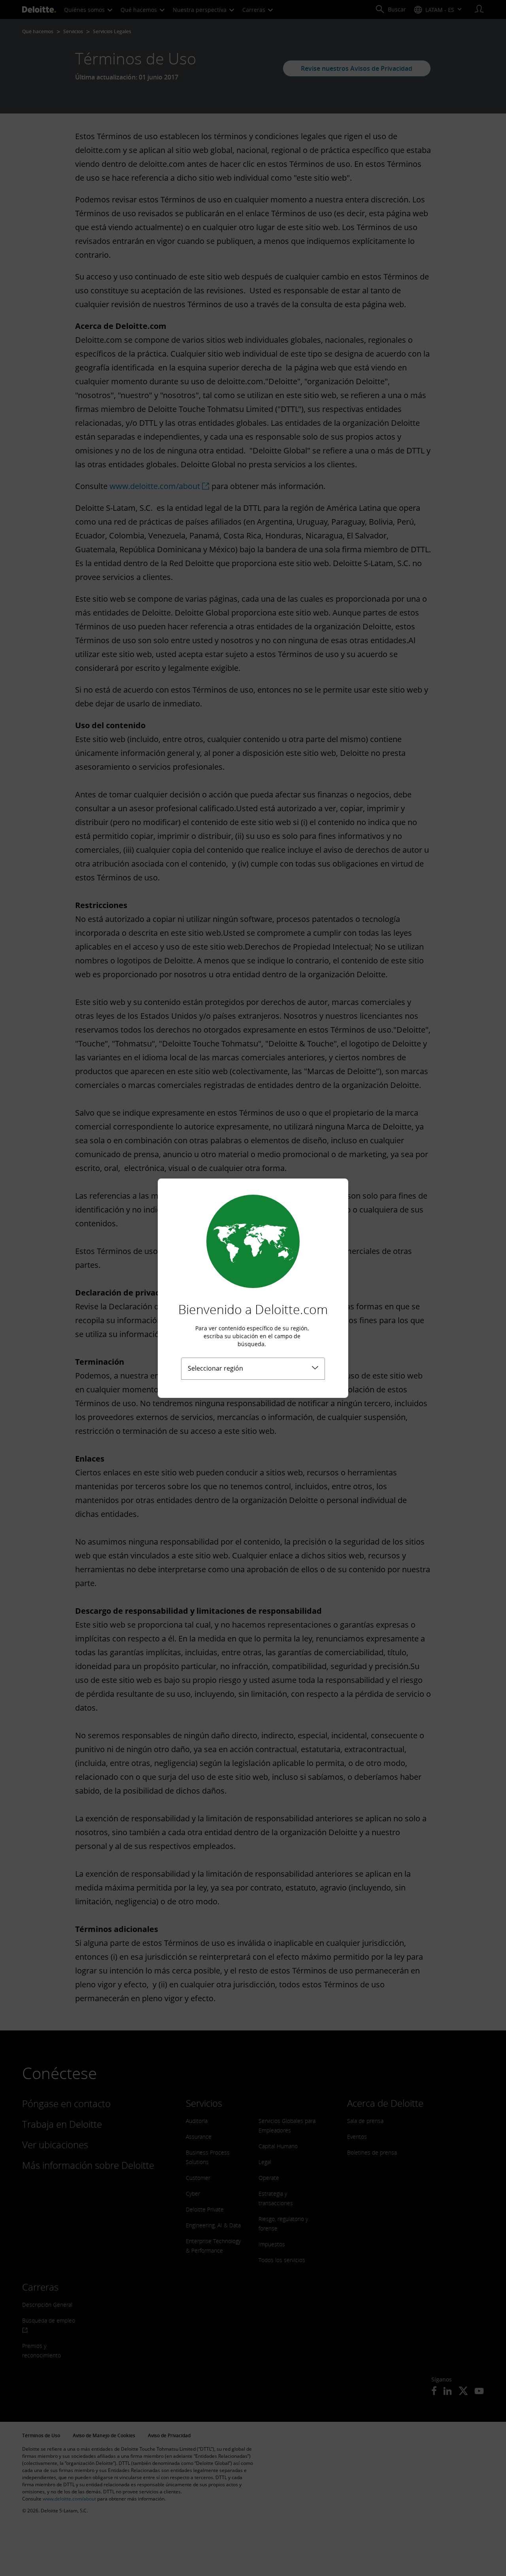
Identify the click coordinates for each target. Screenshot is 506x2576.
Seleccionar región (215, 1368)
